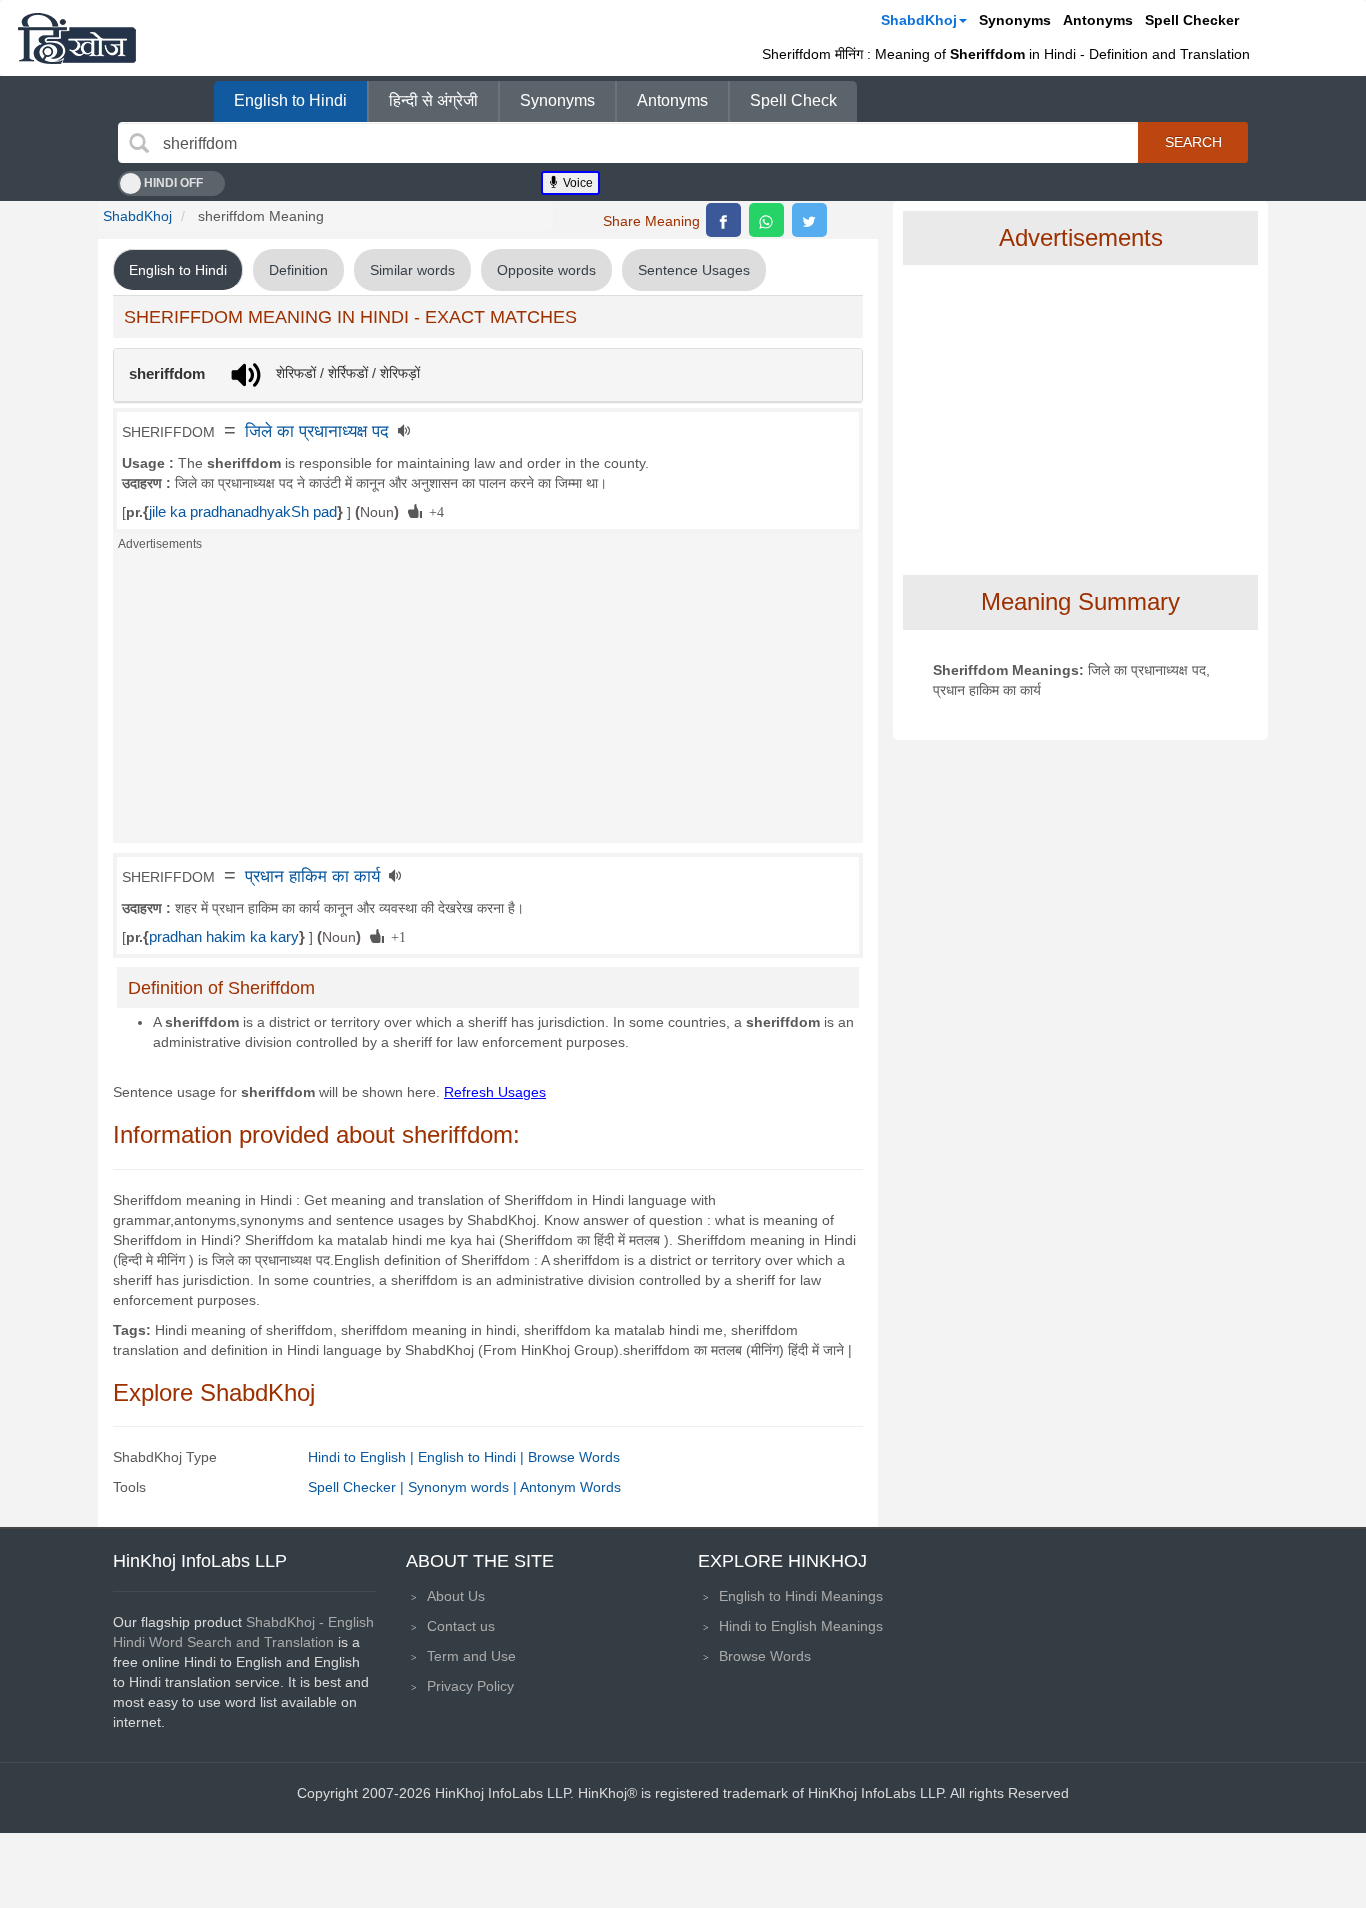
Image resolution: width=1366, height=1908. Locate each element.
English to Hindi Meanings (801, 1596)
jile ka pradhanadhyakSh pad (243, 512)
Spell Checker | (358, 1487)
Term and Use (471, 1656)
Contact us (461, 1626)
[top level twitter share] (809, 220)
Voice (576, 183)
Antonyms (1098, 20)
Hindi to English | (363, 1457)
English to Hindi (290, 100)
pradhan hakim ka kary (224, 937)
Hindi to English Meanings (801, 1626)
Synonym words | (464, 1487)
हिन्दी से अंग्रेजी (433, 100)
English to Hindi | (473, 1457)
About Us (456, 1596)
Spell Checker (1192, 20)
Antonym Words (570, 1487)
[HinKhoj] (77, 38)
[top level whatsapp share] (766, 220)
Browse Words (574, 1457)
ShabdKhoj (919, 20)
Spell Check (793, 100)
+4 (433, 511)
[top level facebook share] (723, 220)
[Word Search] (139, 143)
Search (1193, 142)
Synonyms (1015, 20)
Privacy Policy (470, 1686)
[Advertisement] (488, 703)
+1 (395, 936)
